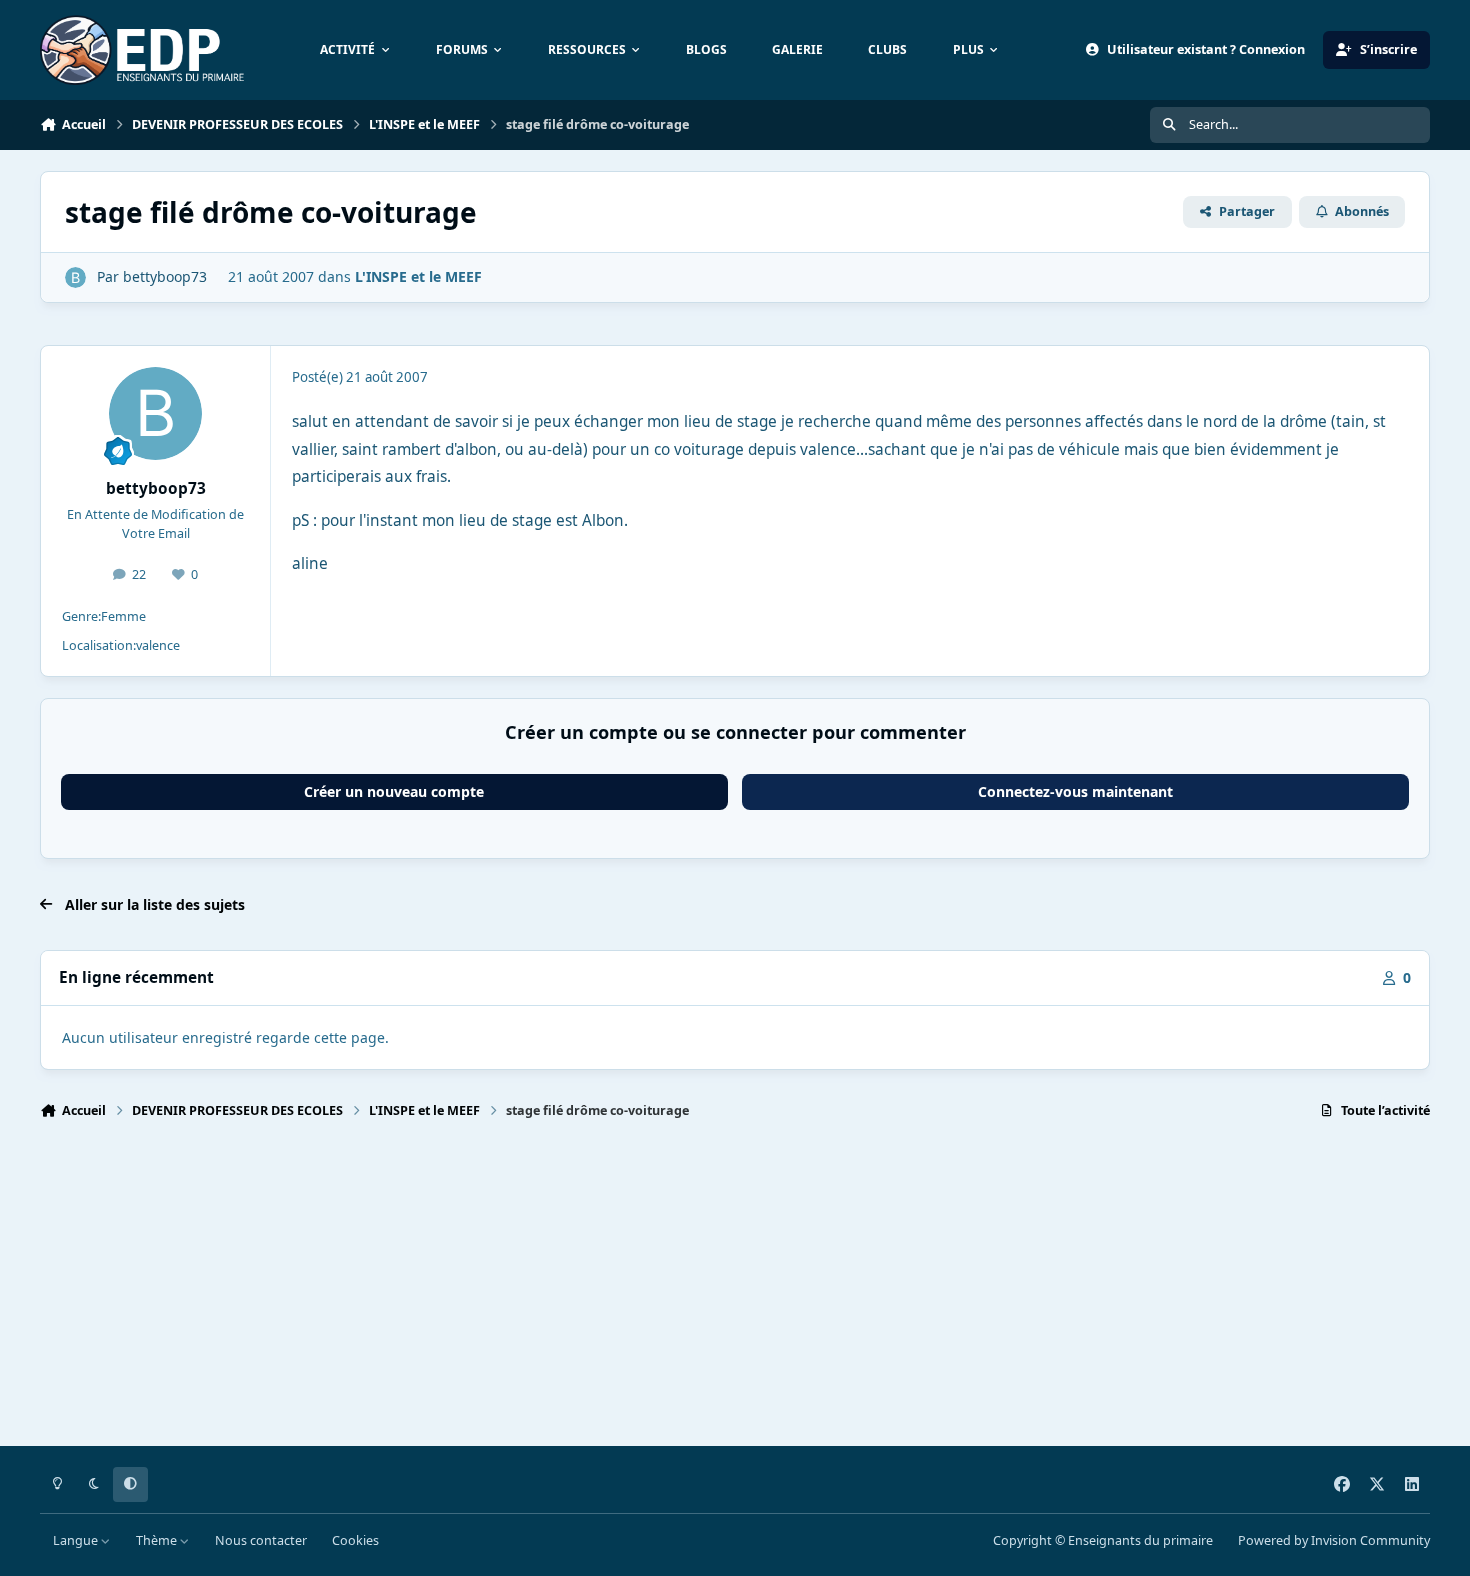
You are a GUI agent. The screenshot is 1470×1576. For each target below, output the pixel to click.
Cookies (355, 1540)
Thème (158, 1540)
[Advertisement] (640, 1292)
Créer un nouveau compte (394, 791)
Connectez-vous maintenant (1075, 791)
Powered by (1334, 1540)
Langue (77, 1540)
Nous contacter (261, 1540)
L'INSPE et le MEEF (418, 276)
